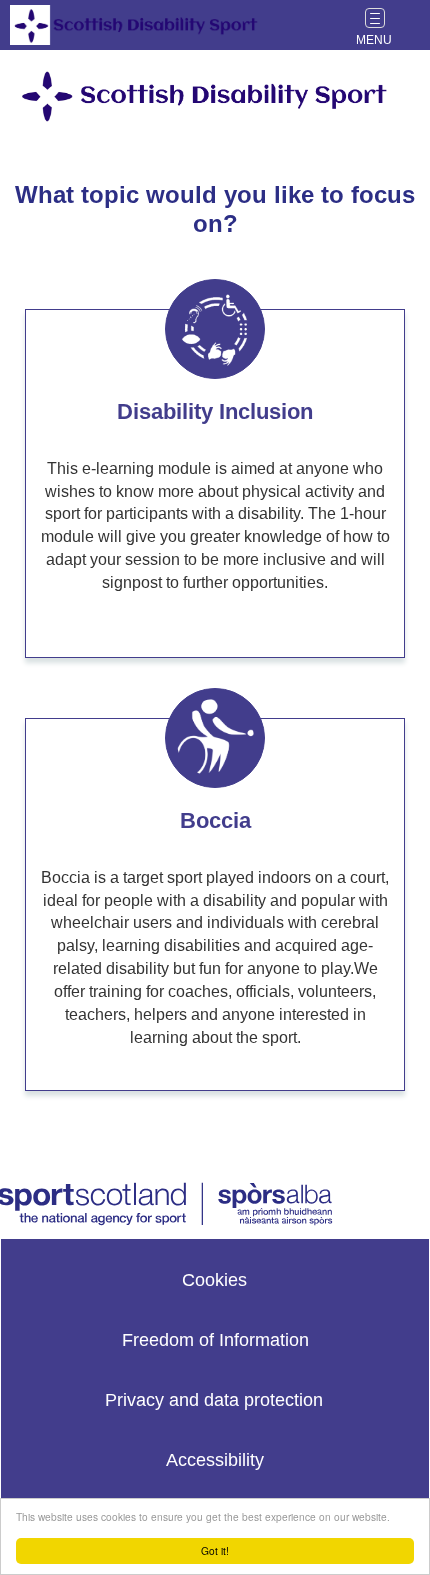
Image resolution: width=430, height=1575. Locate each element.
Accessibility (215, 1460)
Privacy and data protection (214, 1400)
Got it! (215, 1550)
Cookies (214, 1280)
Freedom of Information (215, 1340)
